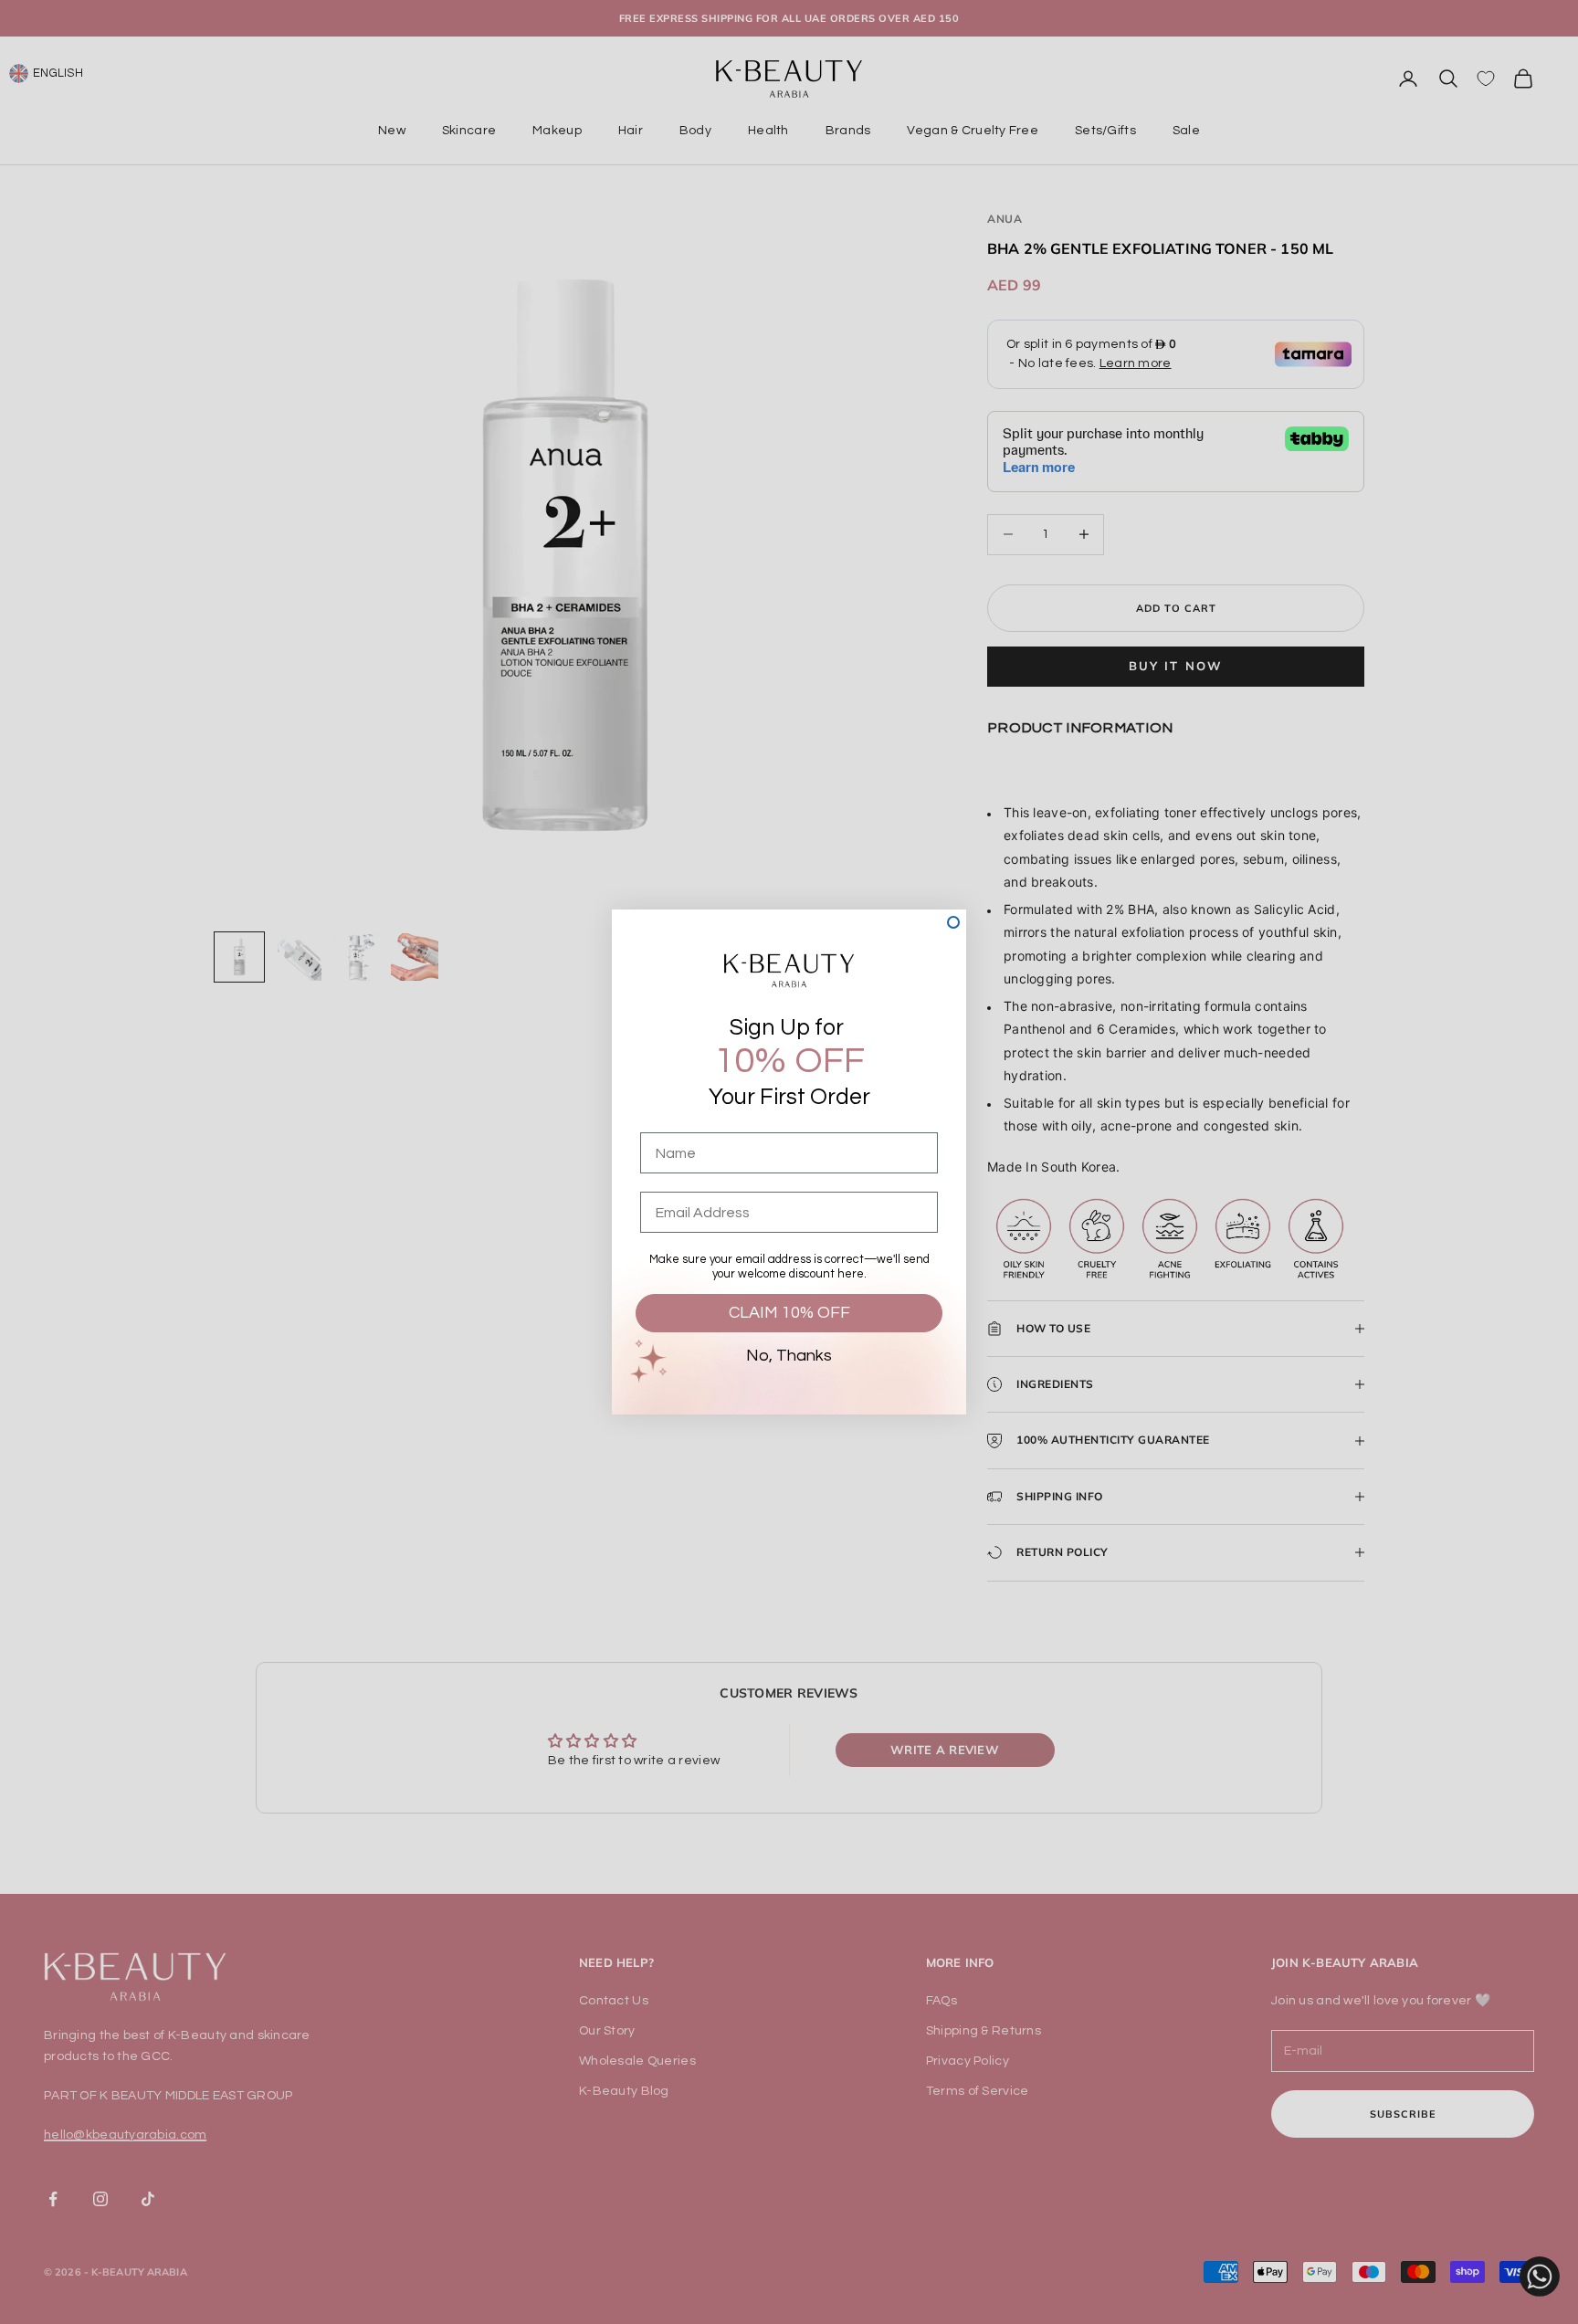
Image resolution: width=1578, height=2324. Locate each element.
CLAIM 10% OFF (789, 1313)
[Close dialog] (953, 922)
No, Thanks (789, 1356)
